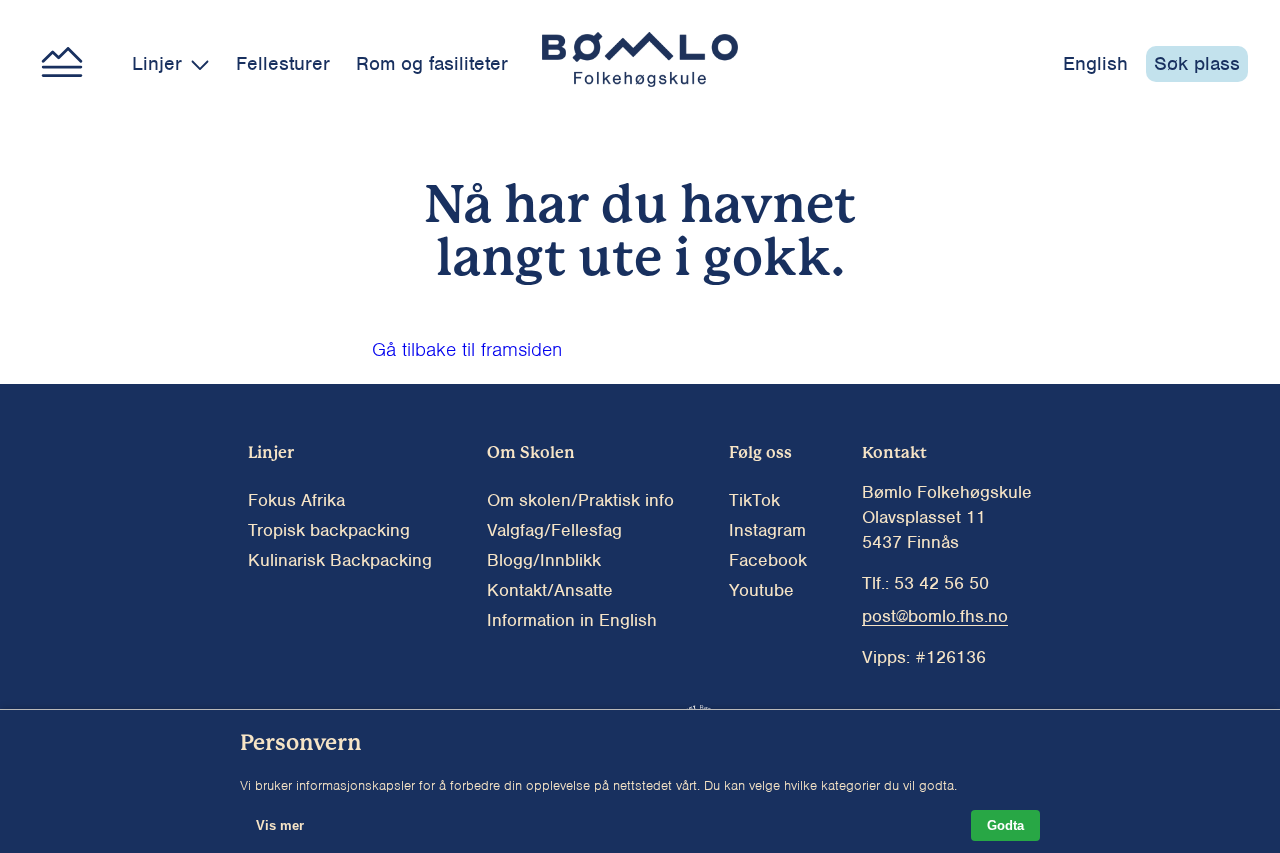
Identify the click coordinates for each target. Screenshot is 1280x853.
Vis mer (280, 825)
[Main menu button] (62, 64)
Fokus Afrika (296, 500)
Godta (1005, 825)
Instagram (767, 530)
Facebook (768, 560)
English (1095, 63)
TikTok (754, 500)
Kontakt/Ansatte (550, 590)
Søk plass (1197, 63)
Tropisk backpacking (329, 530)
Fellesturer (283, 63)
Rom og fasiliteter (432, 63)
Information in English (572, 620)
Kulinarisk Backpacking (340, 560)
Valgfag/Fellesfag (554, 530)
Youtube (761, 590)
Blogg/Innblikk (544, 560)
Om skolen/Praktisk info (580, 500)
